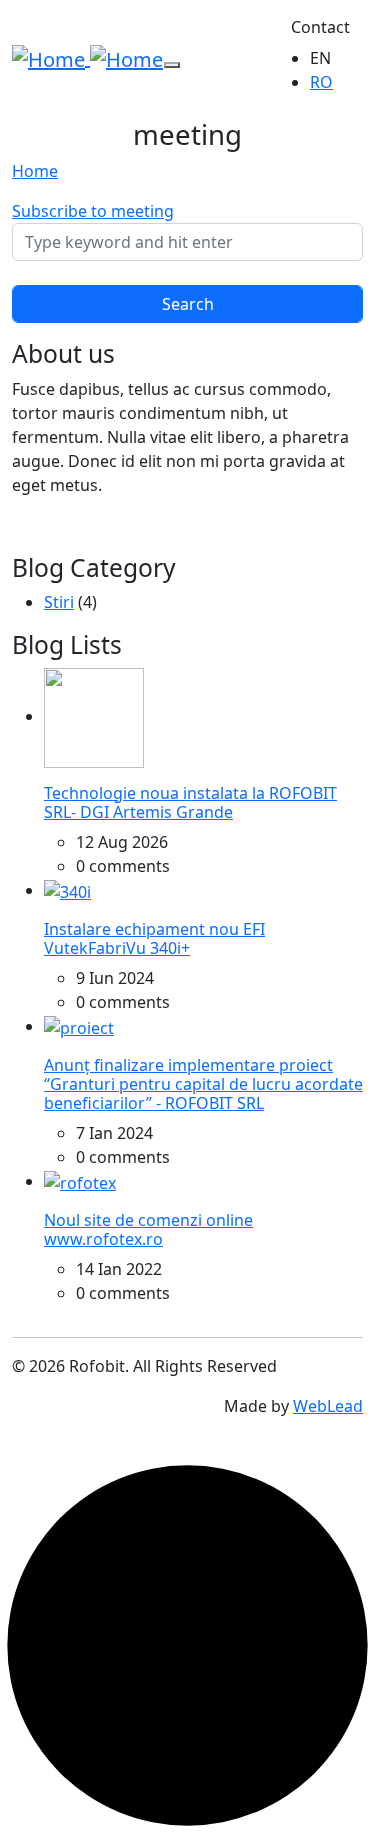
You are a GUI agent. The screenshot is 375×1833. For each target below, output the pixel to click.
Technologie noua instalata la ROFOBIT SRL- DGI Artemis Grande (190, 802)
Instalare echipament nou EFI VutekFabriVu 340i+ (154, 938)
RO (321, 82)
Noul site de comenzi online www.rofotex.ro (148, 1229)
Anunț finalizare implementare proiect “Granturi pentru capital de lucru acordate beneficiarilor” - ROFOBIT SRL (203, 1084)
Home (35, 171)
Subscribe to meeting (93, 211)
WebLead (328, 1406)
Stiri (59, 602)
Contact (320, 27)
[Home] (87, 57)
